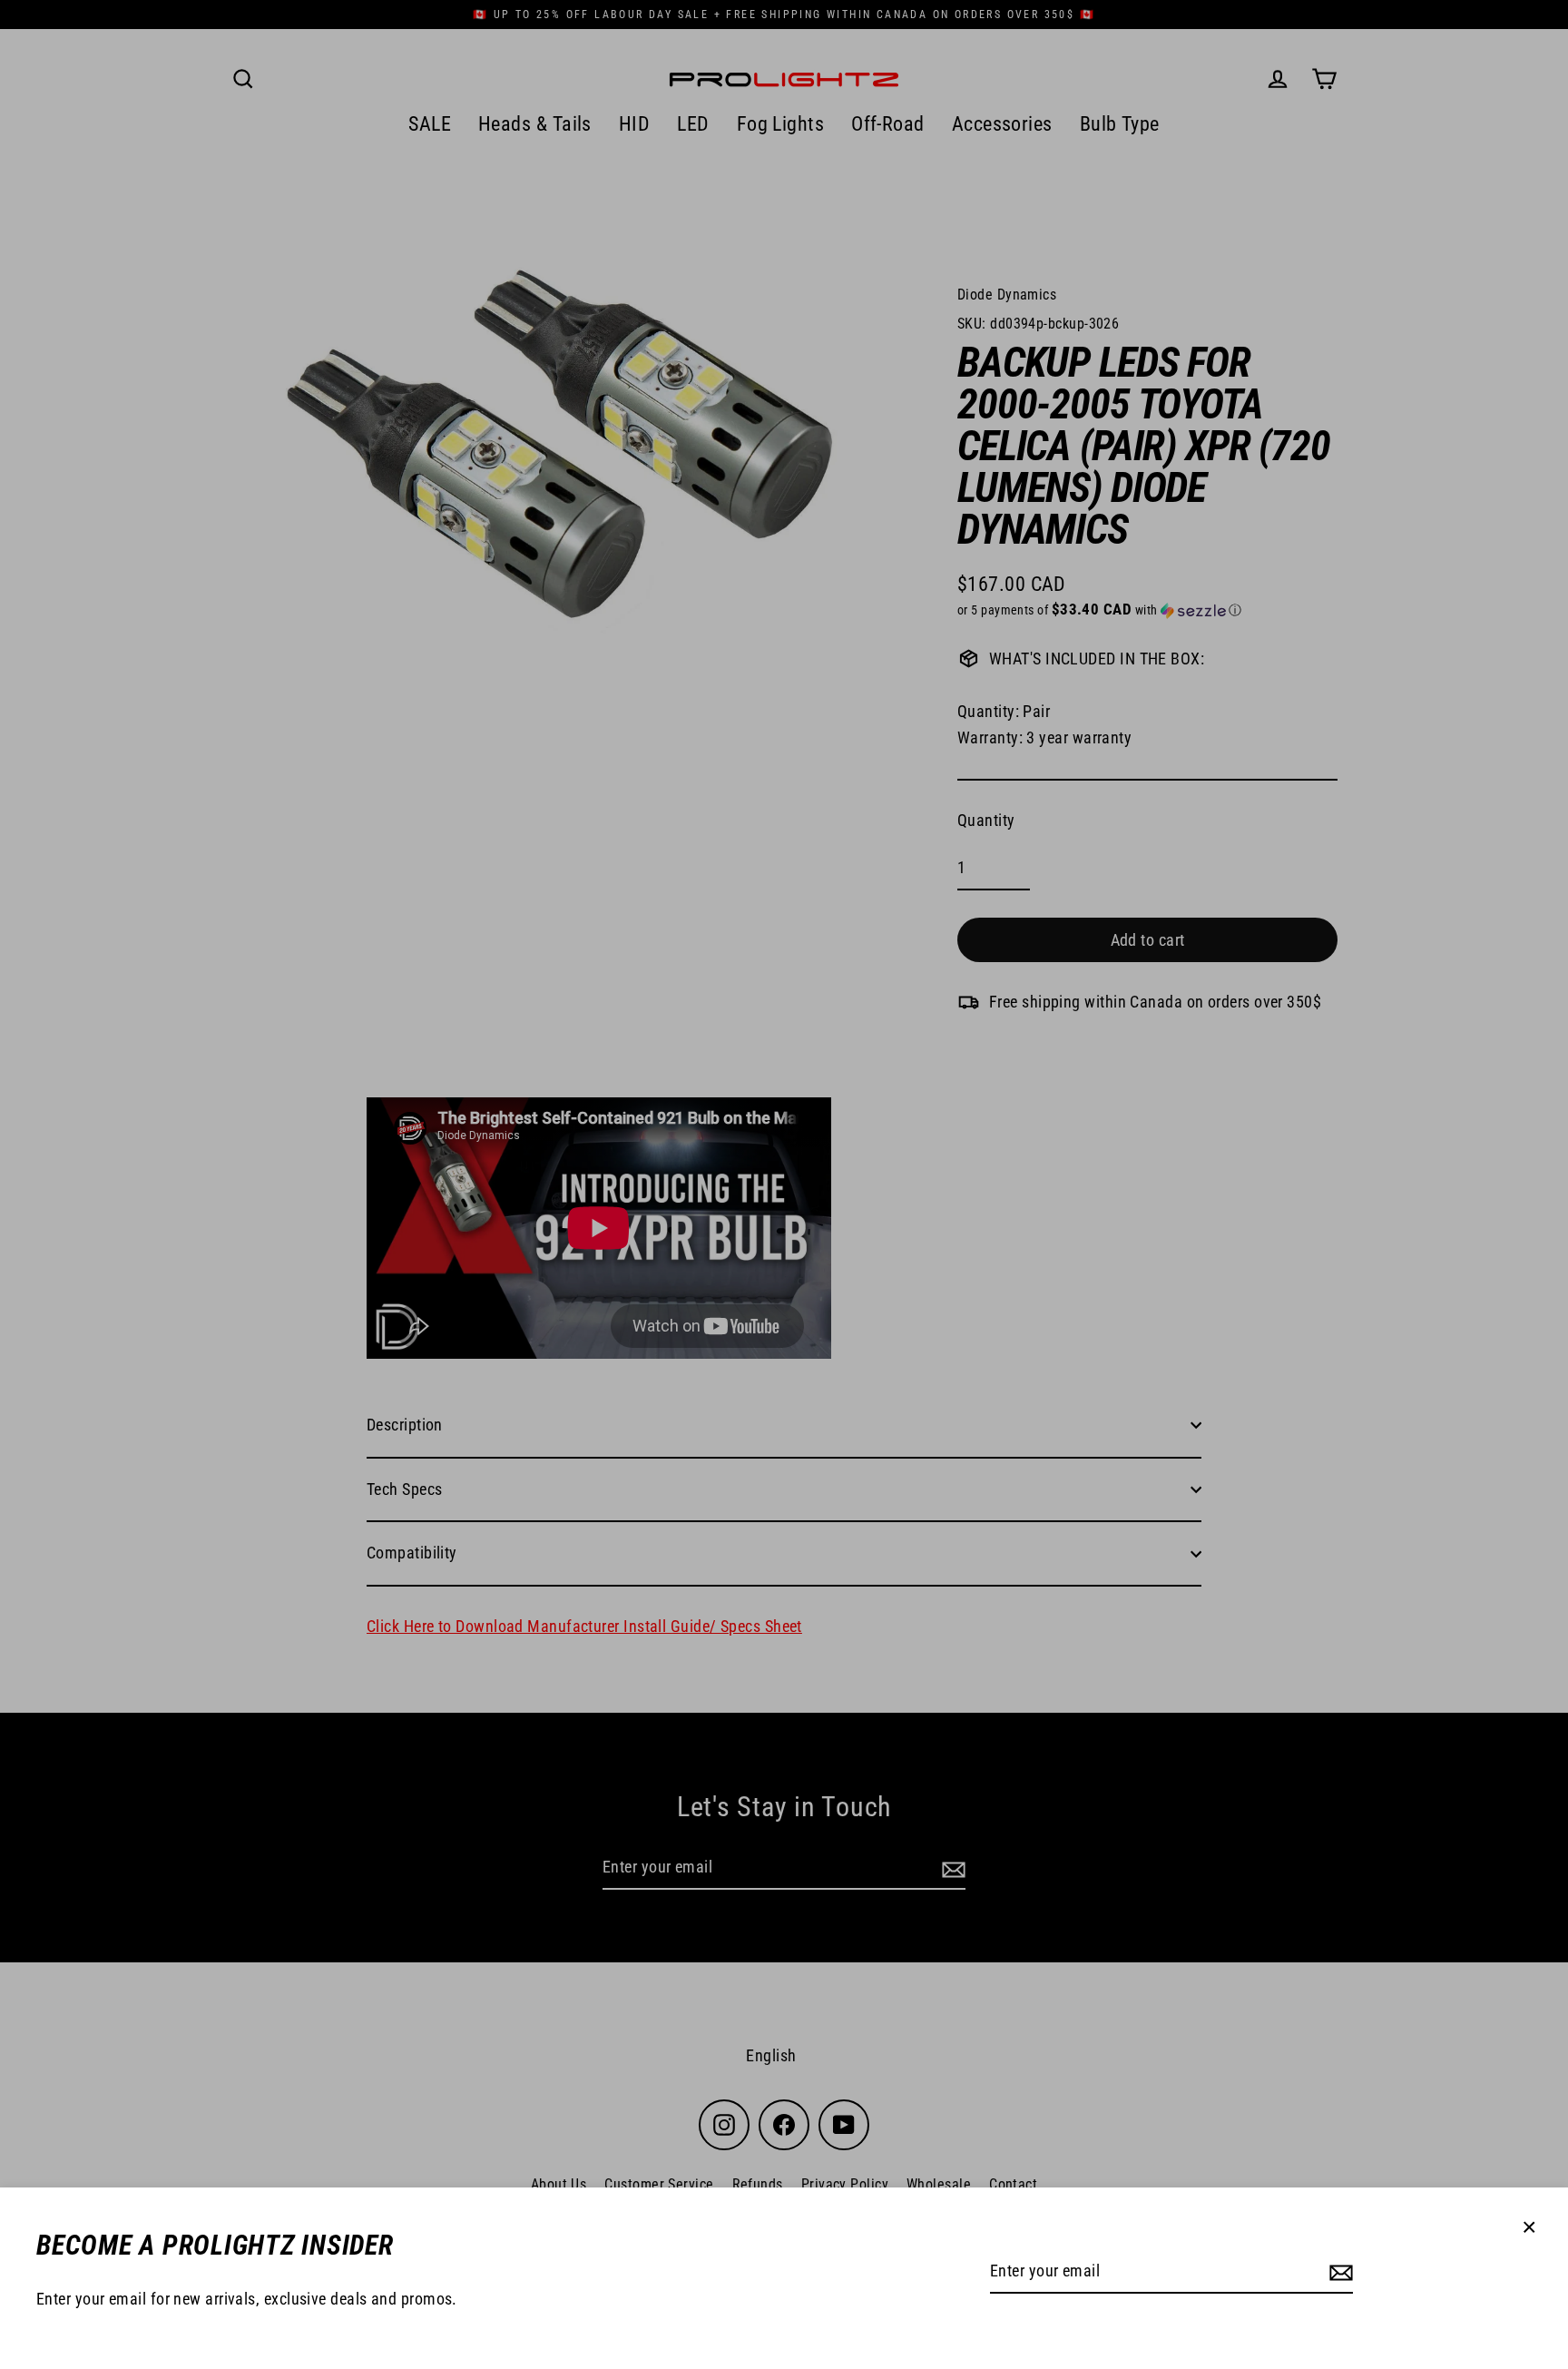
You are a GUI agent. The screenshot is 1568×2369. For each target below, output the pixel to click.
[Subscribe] (1338, 2272)
